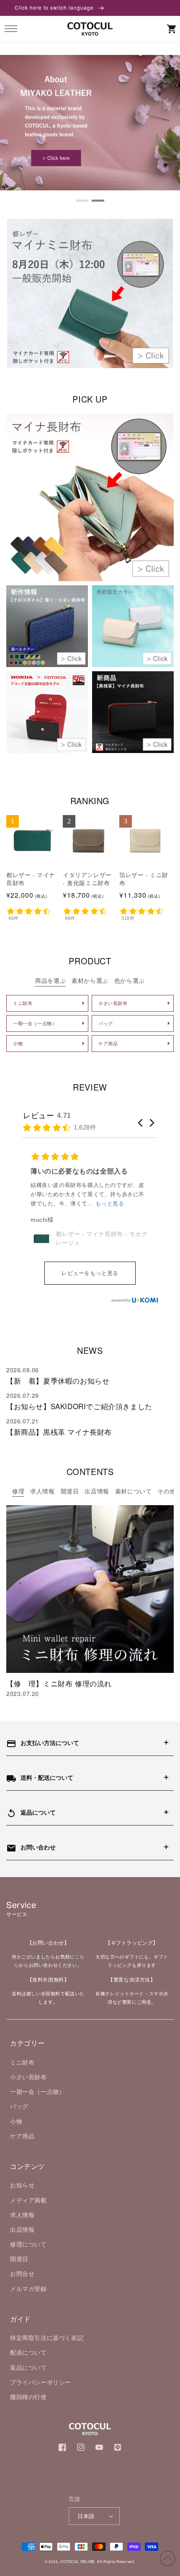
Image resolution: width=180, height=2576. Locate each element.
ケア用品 (22, 2136)
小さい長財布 (28, 2077)
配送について (28, 2352)
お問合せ (22, 2273)
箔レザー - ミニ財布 (144, 879)
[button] (11, 29)
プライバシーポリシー (41, 2382)
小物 (16, 2121)
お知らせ (22, 2185)
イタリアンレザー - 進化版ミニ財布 (87, 879)
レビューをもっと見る (90, 1273)
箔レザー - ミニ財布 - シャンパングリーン (102, 1224)
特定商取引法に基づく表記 (47, 2337)
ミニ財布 (22, 2062)
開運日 (19, 2259)
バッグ (19, 2106)
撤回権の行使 (28, 2397)
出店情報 (22, 2229)
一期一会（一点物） (37, 2091)
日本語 (86, 2516)
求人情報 (22, 2215)
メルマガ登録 (28, 2288)
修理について (28, 2244)
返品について (28, 2367)
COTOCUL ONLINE (78, 2561)
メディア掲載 (28, 2200)
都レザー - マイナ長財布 (31, 879)
